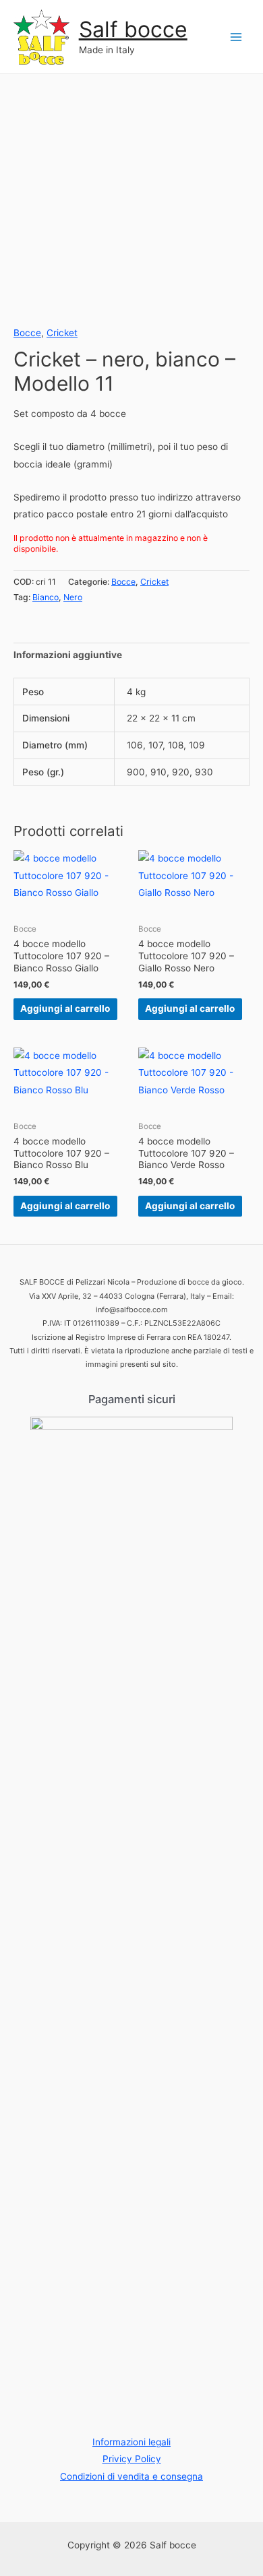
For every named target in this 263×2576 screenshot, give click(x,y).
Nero (73, 597)
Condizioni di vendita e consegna (131, 2476)
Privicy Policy (132, 2459)
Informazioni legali (131, 2442)
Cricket (62, 333)
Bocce (27, 333)
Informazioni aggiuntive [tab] (68, 655)
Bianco (46, 597)
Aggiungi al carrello (65, 1008)
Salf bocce (133, 29)
